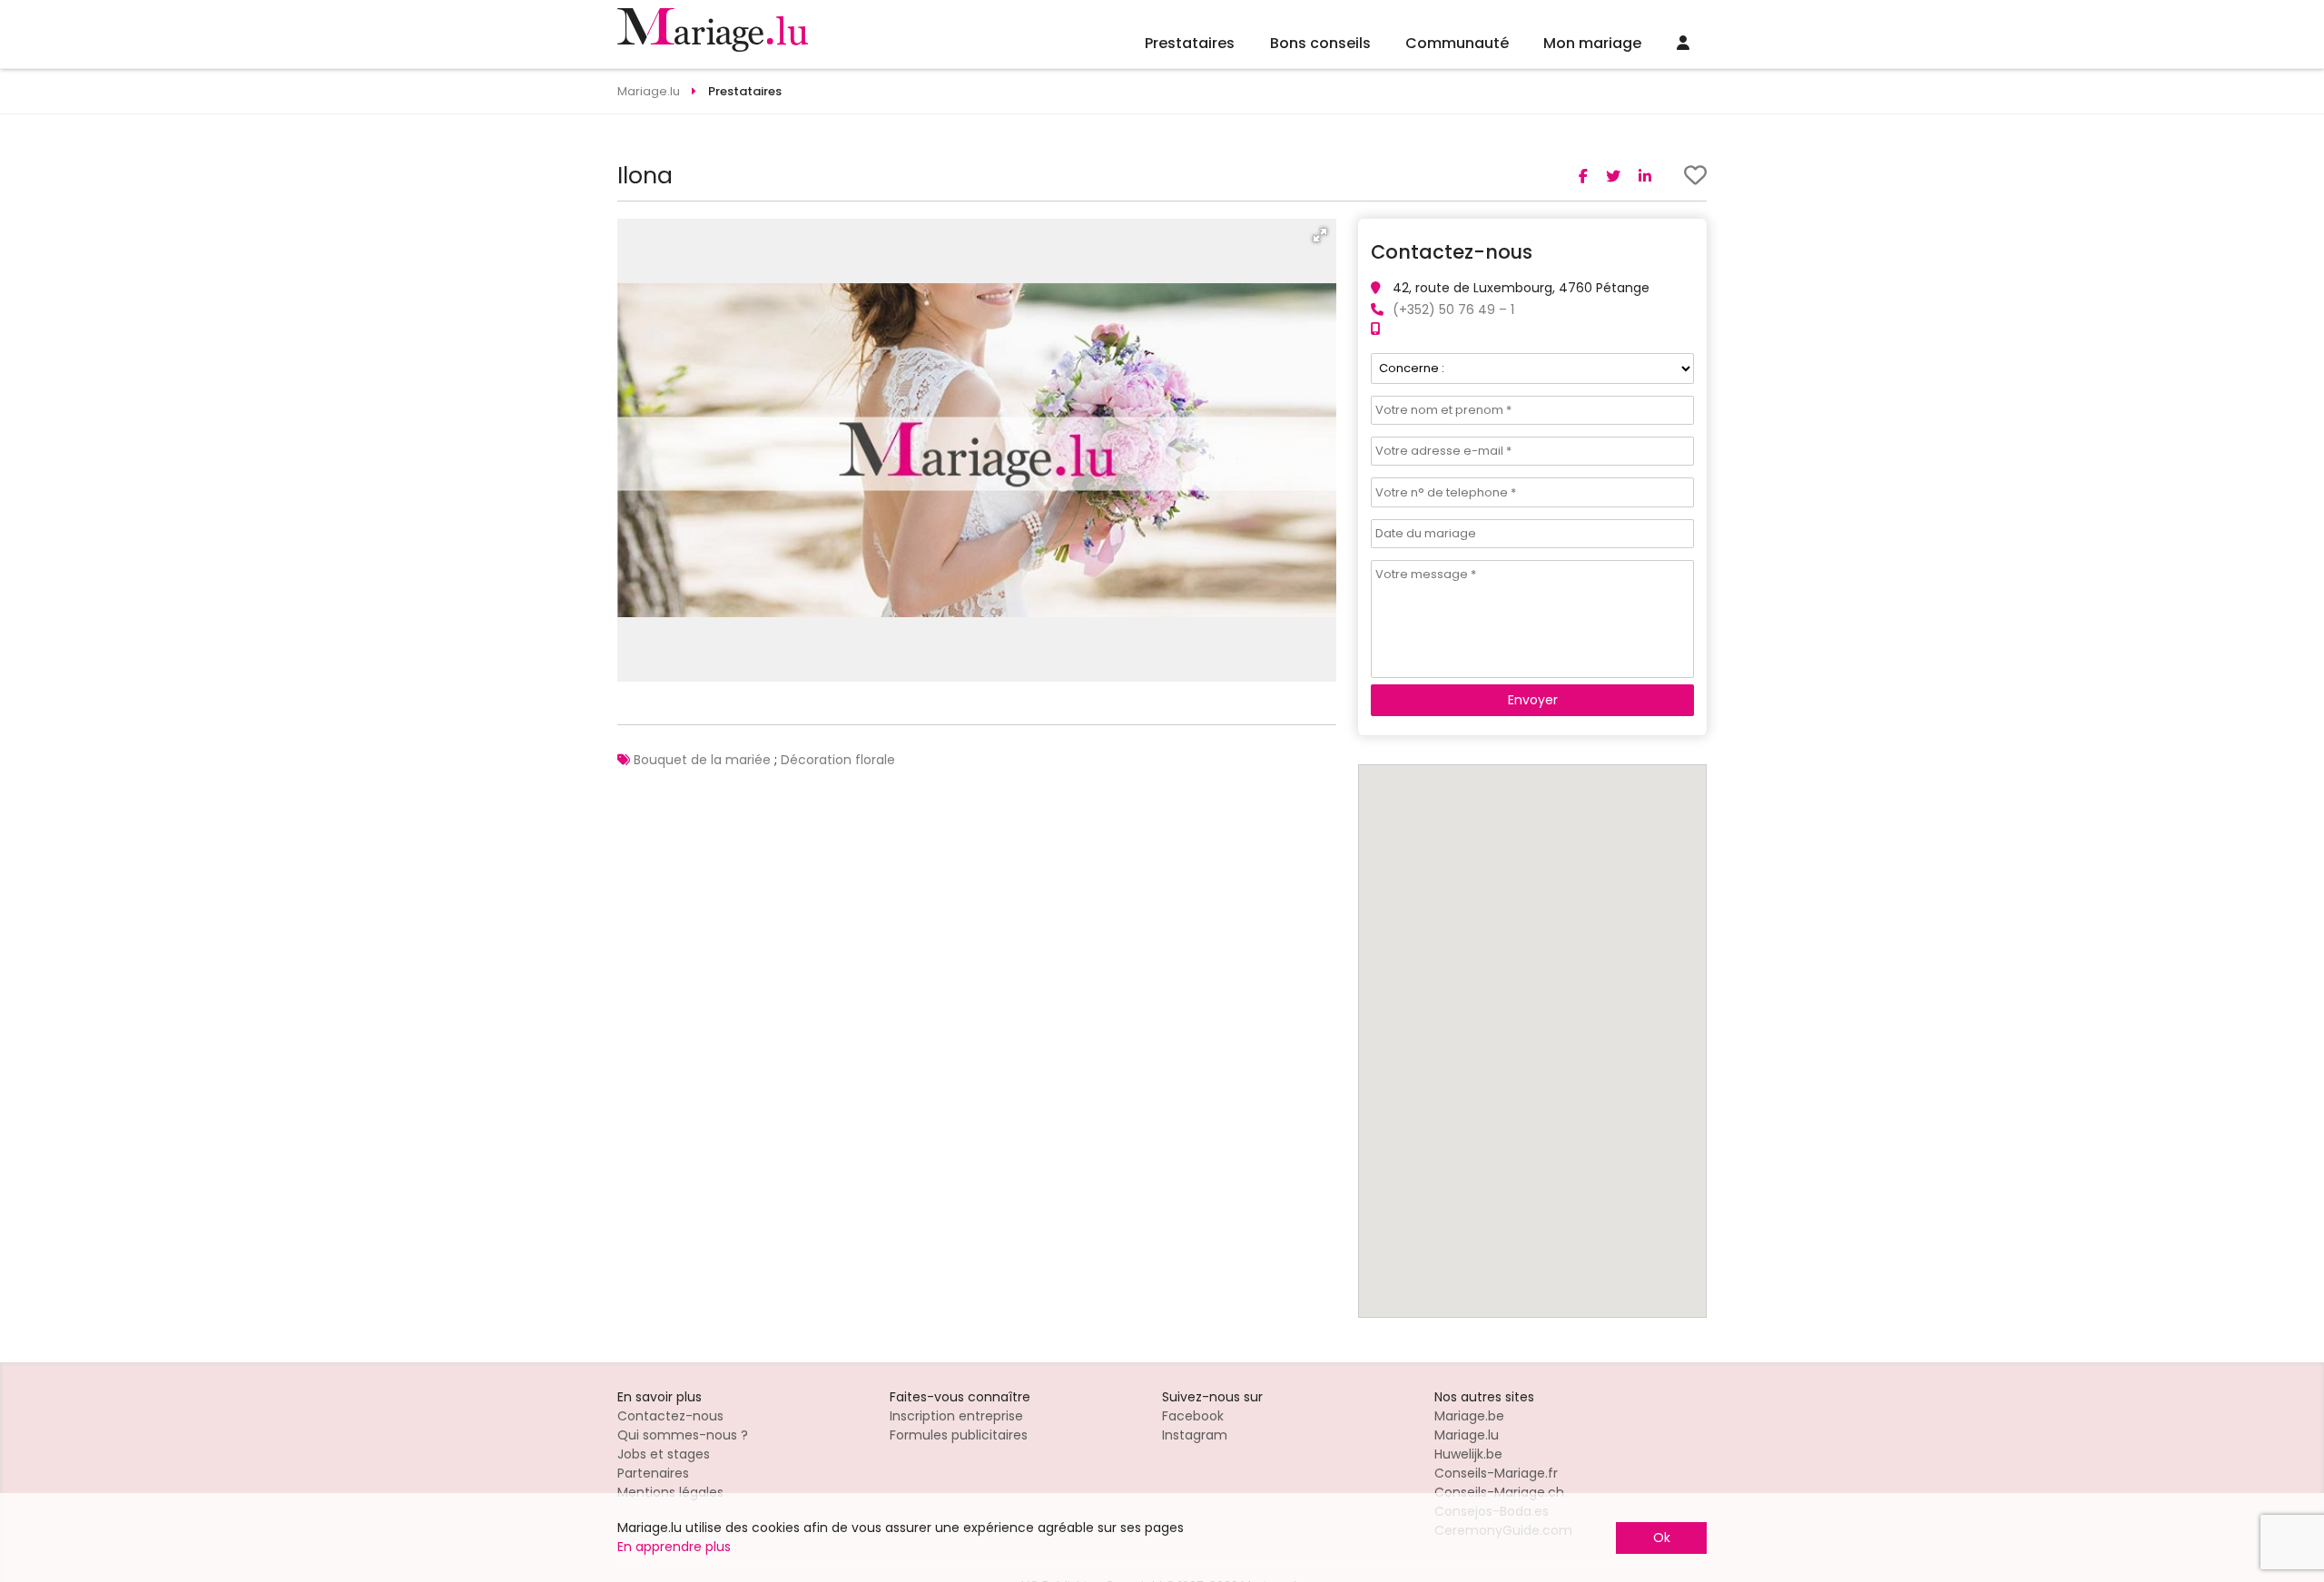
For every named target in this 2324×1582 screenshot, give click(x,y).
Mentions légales (670, 1492)
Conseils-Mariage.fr (1496, 1473)
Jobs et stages (664, 1454)
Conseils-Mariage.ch (1499, 1492)
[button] (1320, 235)
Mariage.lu (1467, 1435)
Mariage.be (1469, 1416)
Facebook (1193, 1416)
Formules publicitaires (959, 1435)
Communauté (1457, 43)
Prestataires (1190, 43)
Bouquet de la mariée (702, 760)
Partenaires (653, 1473)
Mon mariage (1592, 43)
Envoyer (1533, 700)
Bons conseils (1320, 43)
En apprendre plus (674, 1547)
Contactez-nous (670, 1416)
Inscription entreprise (956, 1416)
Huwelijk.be (1468, 1454)
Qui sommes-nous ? (683, 1435)
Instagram (1195, 1435)
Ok (1662, 1538)
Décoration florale (838, 760)
